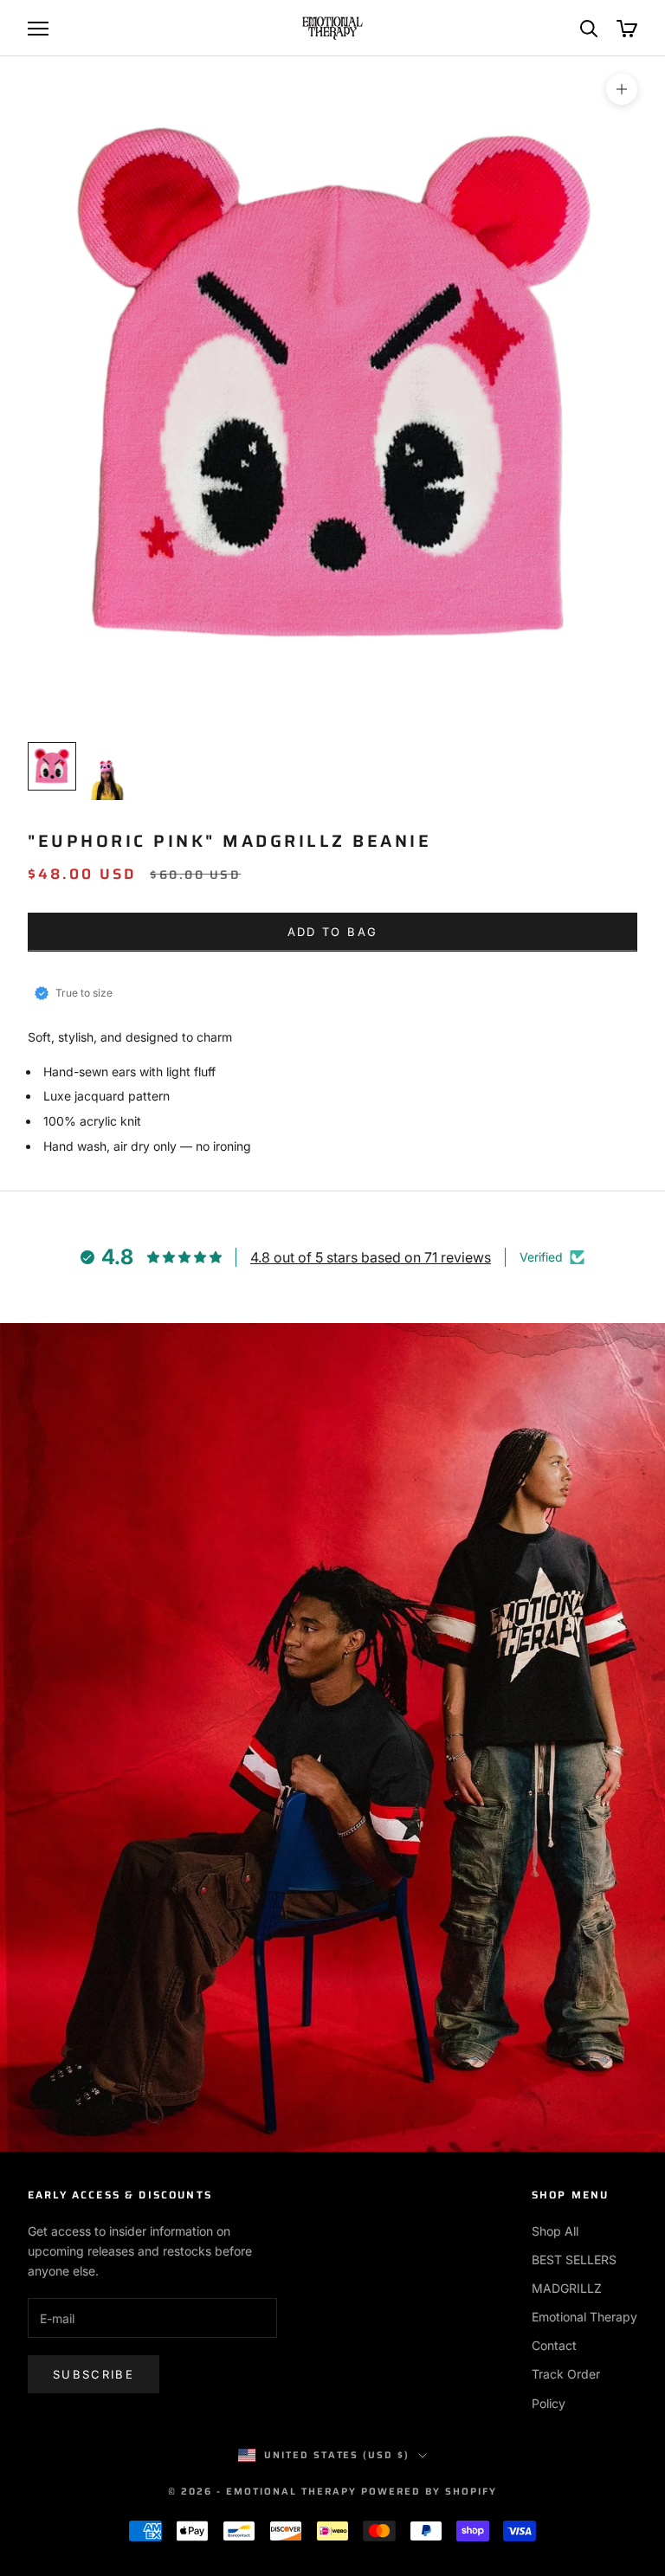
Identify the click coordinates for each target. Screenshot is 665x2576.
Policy (549, 2403)
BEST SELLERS (574, 2260)
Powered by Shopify (429, 2492)
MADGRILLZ (567, 2288)
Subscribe (94, 2374)
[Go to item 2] (107, 772)
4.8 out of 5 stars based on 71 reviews (371, 1257)
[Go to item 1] (52, 766)
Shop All (555, 2231)
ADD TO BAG (332, 932)
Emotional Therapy (584, 2317)
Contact (554, 2345)
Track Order (566, 2374)
